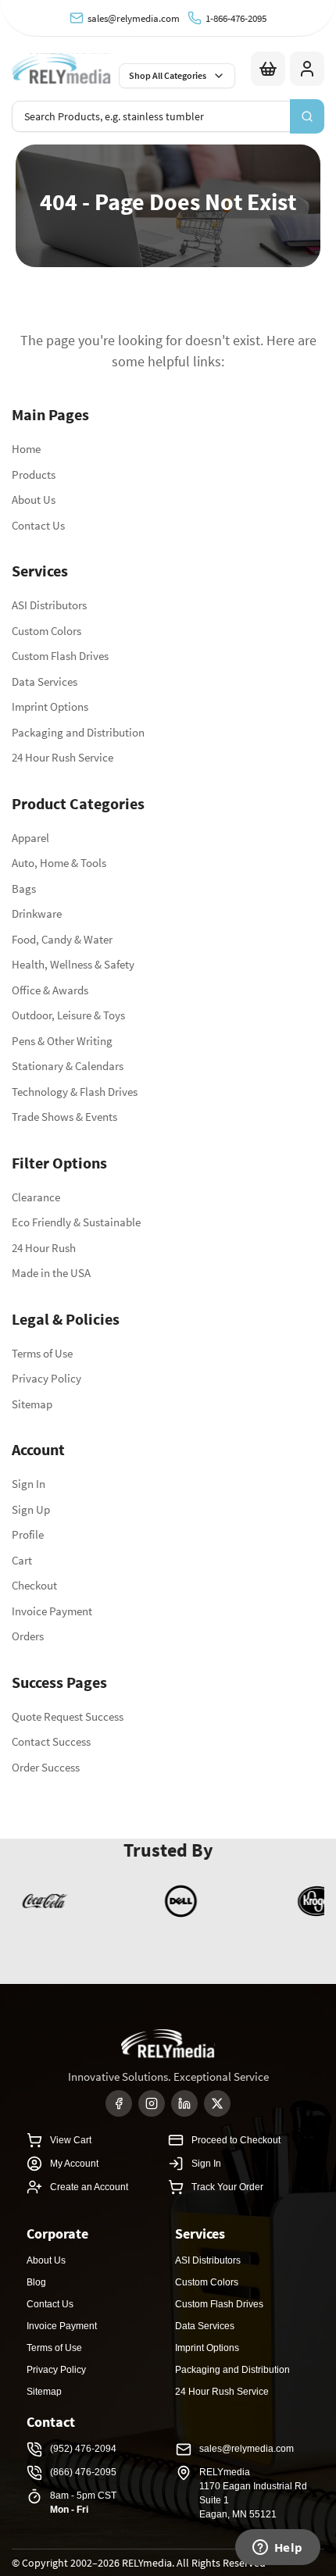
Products (34, 475)
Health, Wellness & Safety (73, 964)
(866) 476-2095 (83, 2472)
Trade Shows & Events (64, 1117)
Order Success (46, 1767)
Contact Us (38, 525)
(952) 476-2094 (83, 2449)
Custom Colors (46, 631)
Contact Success (51, 1741)
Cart (22, 1560)
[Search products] (307, 116)
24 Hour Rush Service (63, 757)
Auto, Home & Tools (59, 863)
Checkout (34, 1585)
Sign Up (31, 1509)
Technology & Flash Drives (75, 1092)
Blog (36, 2282)
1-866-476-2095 (236, 18)
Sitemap (32, 1404)
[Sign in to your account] (307, 69)
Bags (24, 888)
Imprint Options (50, 706)
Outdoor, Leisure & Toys (68, 1015)
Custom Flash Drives (60, 656)
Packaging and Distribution (78, 732)
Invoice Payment (52, 1611)
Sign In (29, 1484)
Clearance (36, 1197)
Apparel (30, 838)
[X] (217, 2103)
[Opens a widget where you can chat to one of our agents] (277, 2549)
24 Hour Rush (44, 1248)
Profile (28, 1534)
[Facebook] (119, 2103)
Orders (28, 1636)
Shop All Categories (168, 75)
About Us (34, 500)
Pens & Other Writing (62, 1041)
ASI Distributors (49, 605)
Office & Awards (50, 990)
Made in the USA (51, 1273)
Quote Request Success (68, 1716)
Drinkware (37, 913)
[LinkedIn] (184, 2103)
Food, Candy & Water (62, 939)
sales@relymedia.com (134, 18)
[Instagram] (152, 2103)
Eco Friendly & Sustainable (76, 1222)
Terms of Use (42, 1353)
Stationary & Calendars (68, 1066)
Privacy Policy (46, 1378)
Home (26, 449)
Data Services (45, 681)
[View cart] (268, 69)
